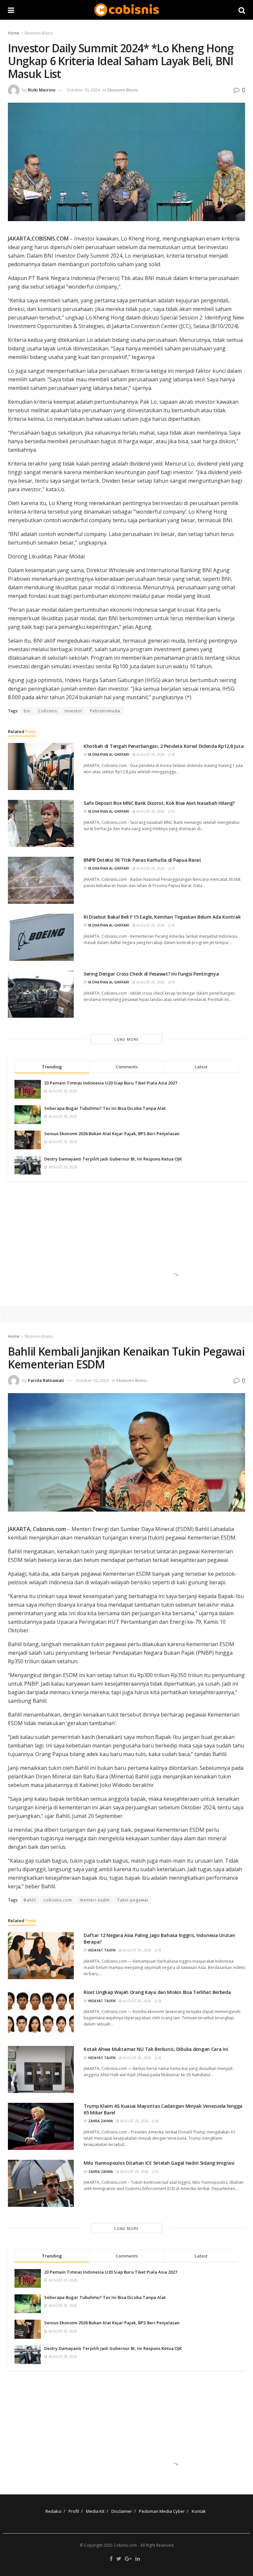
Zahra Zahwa (101, 2121)
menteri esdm (95, 1900)
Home (14, 33)
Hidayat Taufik (102, 1950)
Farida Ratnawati (46, 1380)
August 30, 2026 (150, 754)
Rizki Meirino (42, 90)
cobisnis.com (58, 1900)
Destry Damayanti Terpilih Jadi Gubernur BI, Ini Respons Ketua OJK (113, 1159)
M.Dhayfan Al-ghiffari (109, 754)
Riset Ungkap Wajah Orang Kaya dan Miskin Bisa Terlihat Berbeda (157, 1992)
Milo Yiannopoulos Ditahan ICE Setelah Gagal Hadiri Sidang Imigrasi (159, 2163)
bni (27, 711)
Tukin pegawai (133, 1900)
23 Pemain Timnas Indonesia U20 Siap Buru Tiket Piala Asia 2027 (111, 1083)
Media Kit (95, 2511)
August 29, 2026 (150, 868)
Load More (126, 1039)
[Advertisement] (124, 1236)
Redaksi (54, 2511)
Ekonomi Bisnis (39, 33)
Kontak (199, 2511)
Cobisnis (48, 711)
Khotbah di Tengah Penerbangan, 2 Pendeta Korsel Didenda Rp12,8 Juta (164, 746)
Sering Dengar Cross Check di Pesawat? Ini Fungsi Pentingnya (151, 974)
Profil (74, 2511)
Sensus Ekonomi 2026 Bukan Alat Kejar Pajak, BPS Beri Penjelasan (112, 1134)
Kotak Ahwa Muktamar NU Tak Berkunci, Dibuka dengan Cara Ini (156, 2049)
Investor (73, 711)
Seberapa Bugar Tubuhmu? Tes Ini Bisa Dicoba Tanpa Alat (105, 1108)
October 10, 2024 (83, 90)
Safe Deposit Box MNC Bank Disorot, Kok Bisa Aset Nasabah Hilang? (159, 803)
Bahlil (30, 1900)
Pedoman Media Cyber (162, 2511)
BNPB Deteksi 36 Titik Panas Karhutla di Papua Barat (142, 860)
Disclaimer (122, 2511)
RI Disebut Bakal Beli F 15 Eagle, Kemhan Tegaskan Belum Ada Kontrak (162, 917)
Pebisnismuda (105, 711)
